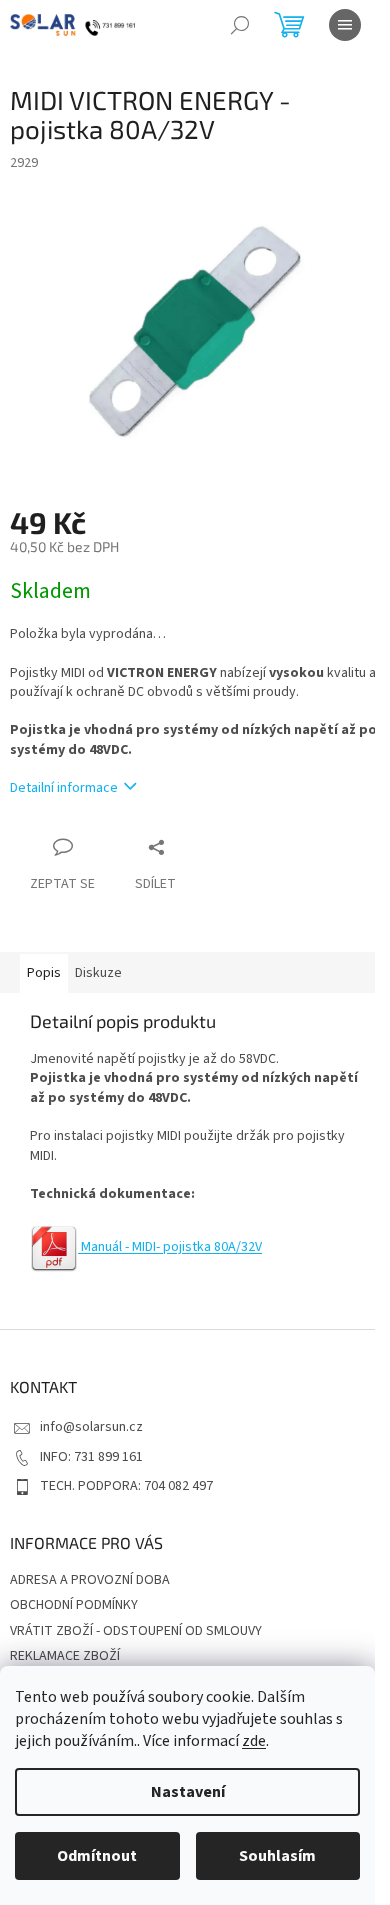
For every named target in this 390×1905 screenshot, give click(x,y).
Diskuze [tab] (98, 973)
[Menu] (345, 25)
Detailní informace (64, 788)
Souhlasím (277, 1856)
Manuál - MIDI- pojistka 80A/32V (171, 1247)
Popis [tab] (44, 973)
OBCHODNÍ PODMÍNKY (74, 1605)
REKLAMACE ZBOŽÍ (65, 1656)
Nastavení (188, 1792)
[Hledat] (240, 25)
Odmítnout (97, 1856)
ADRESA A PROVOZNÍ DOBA (90, 1580)
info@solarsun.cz (91, 1427)
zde (254, 1741)
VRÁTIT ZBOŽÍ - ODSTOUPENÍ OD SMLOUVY (136, 1631)
